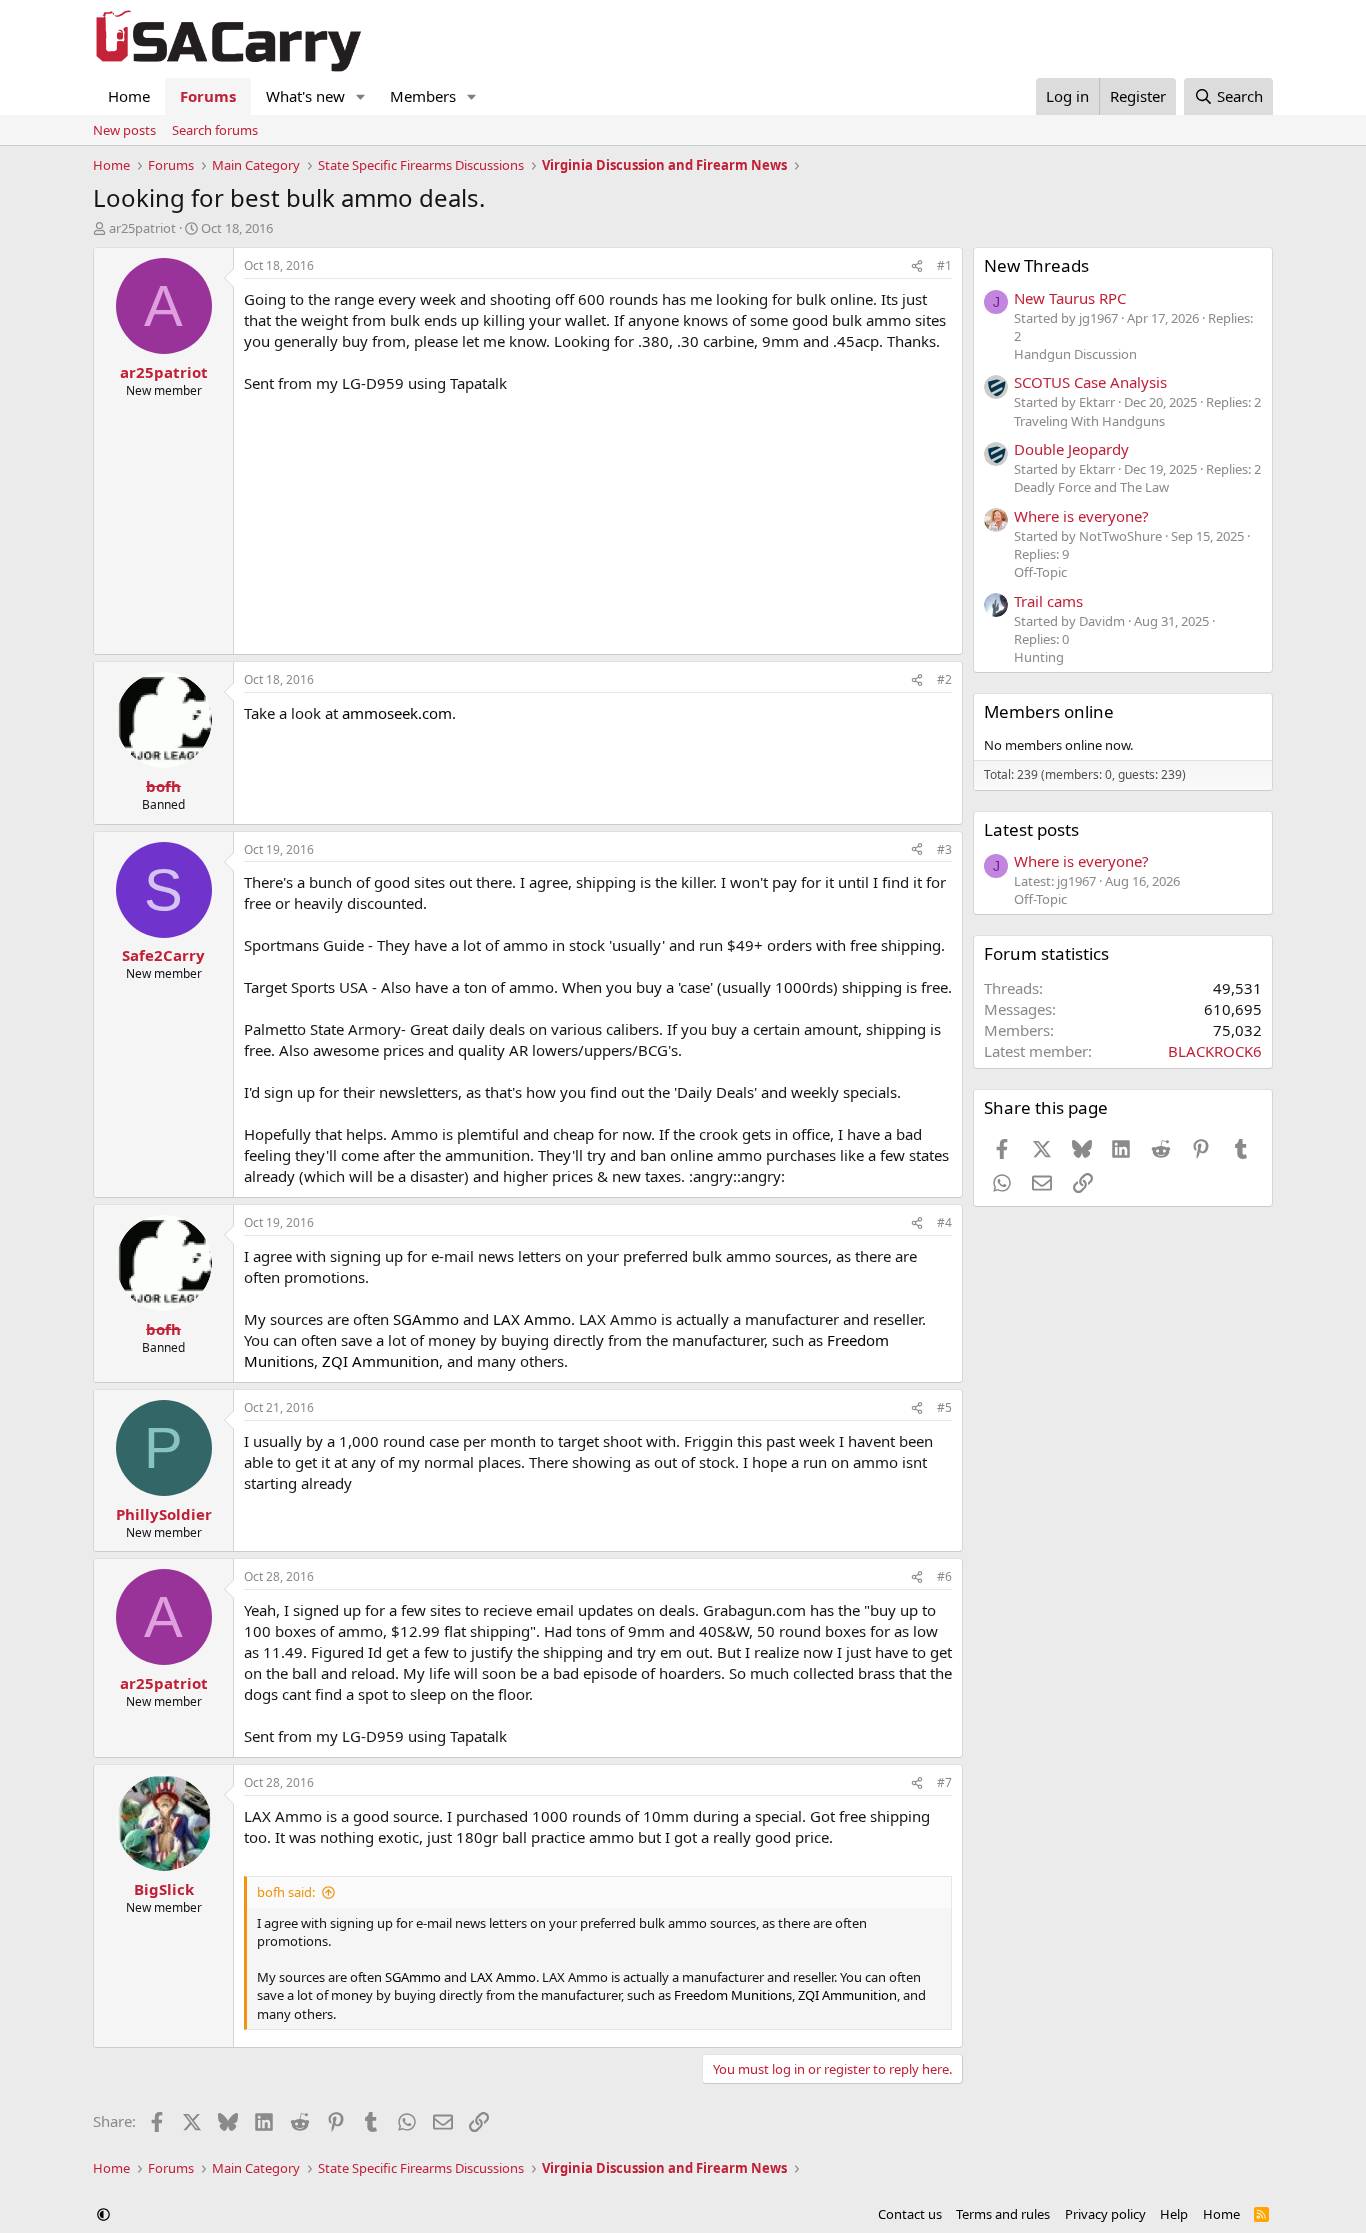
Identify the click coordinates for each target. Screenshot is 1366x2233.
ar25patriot (142, 228)
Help (1174, 2214)
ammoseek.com (397, 713)
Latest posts (1031, 829)
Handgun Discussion (1075, 354)
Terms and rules (1003, 2214)
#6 (944, 1576)
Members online (1049, 711)
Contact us (910, 2214)
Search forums (215, 130)
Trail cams (1048, 601)
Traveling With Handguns (1089, 421)
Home (129, 96)
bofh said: (286, 1892)
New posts (124, 130)
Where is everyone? (1081, 516)
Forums (208, 96)
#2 (944, 679)
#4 (944, 1222)
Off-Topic (1040, 572)
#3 (944, 849)
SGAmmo (426, 1319)
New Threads (1036, 265)
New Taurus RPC (1070, 298)
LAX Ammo (532, 1319)
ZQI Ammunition (380, 1361)
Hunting (1039, 657)
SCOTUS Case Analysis (1090, 382)
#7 (944, 1782)
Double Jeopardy (1071, 449)
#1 (944, 265)
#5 (944, 1407)
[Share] (917, 266)
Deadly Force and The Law (1091, 487)
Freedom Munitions (733, 1995)
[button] (361, 96)
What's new (305, 96)
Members (423, 96)
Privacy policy (1105, 2214)
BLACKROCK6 (1215, 1051)
